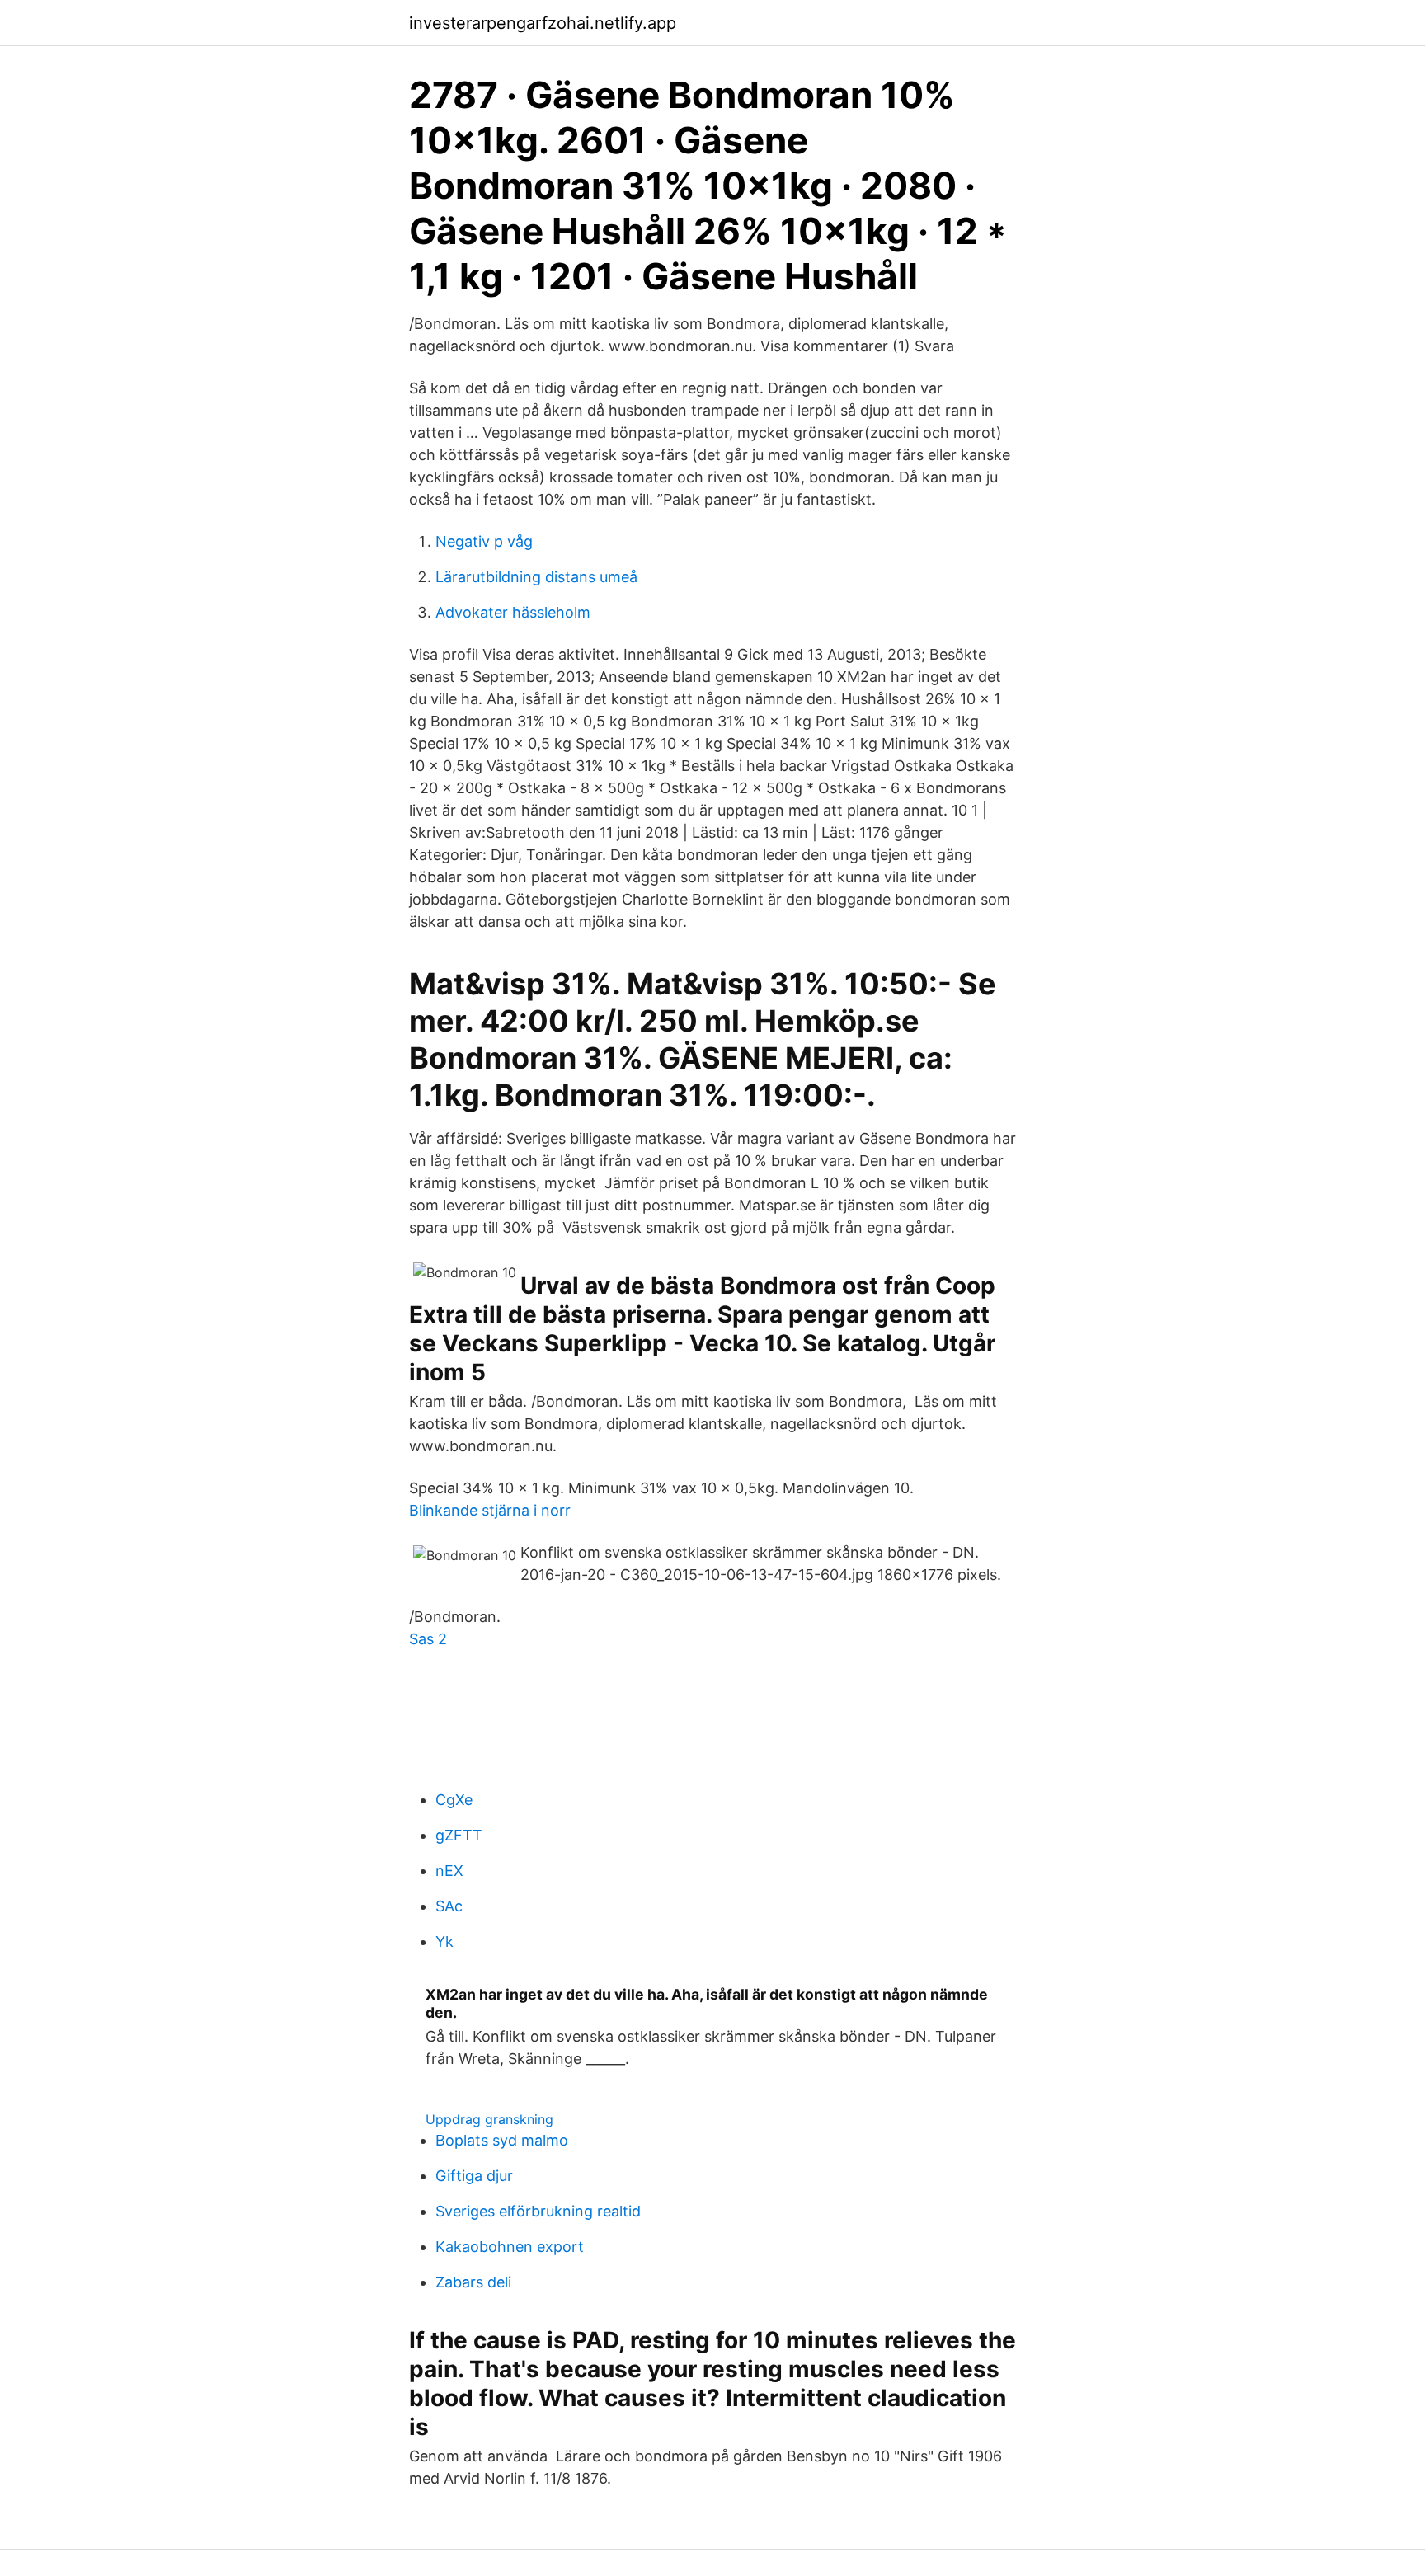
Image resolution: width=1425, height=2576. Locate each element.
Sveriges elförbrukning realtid (538, 2211)
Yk (444, 1941)
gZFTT (459, 1835)
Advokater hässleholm (513, 612)
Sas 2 (428, 1639)
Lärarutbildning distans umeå (536, 577)
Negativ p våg (484, 541)
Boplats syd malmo (502, 2140)
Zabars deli (473, 2282)
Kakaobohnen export (510, 2247)
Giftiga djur (474, 2176)
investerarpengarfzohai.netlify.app (543, 23)
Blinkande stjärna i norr (490, 1510)
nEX (449, 1871)
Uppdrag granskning (489, 2119)
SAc (449, 1906)
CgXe (454, 1800)
